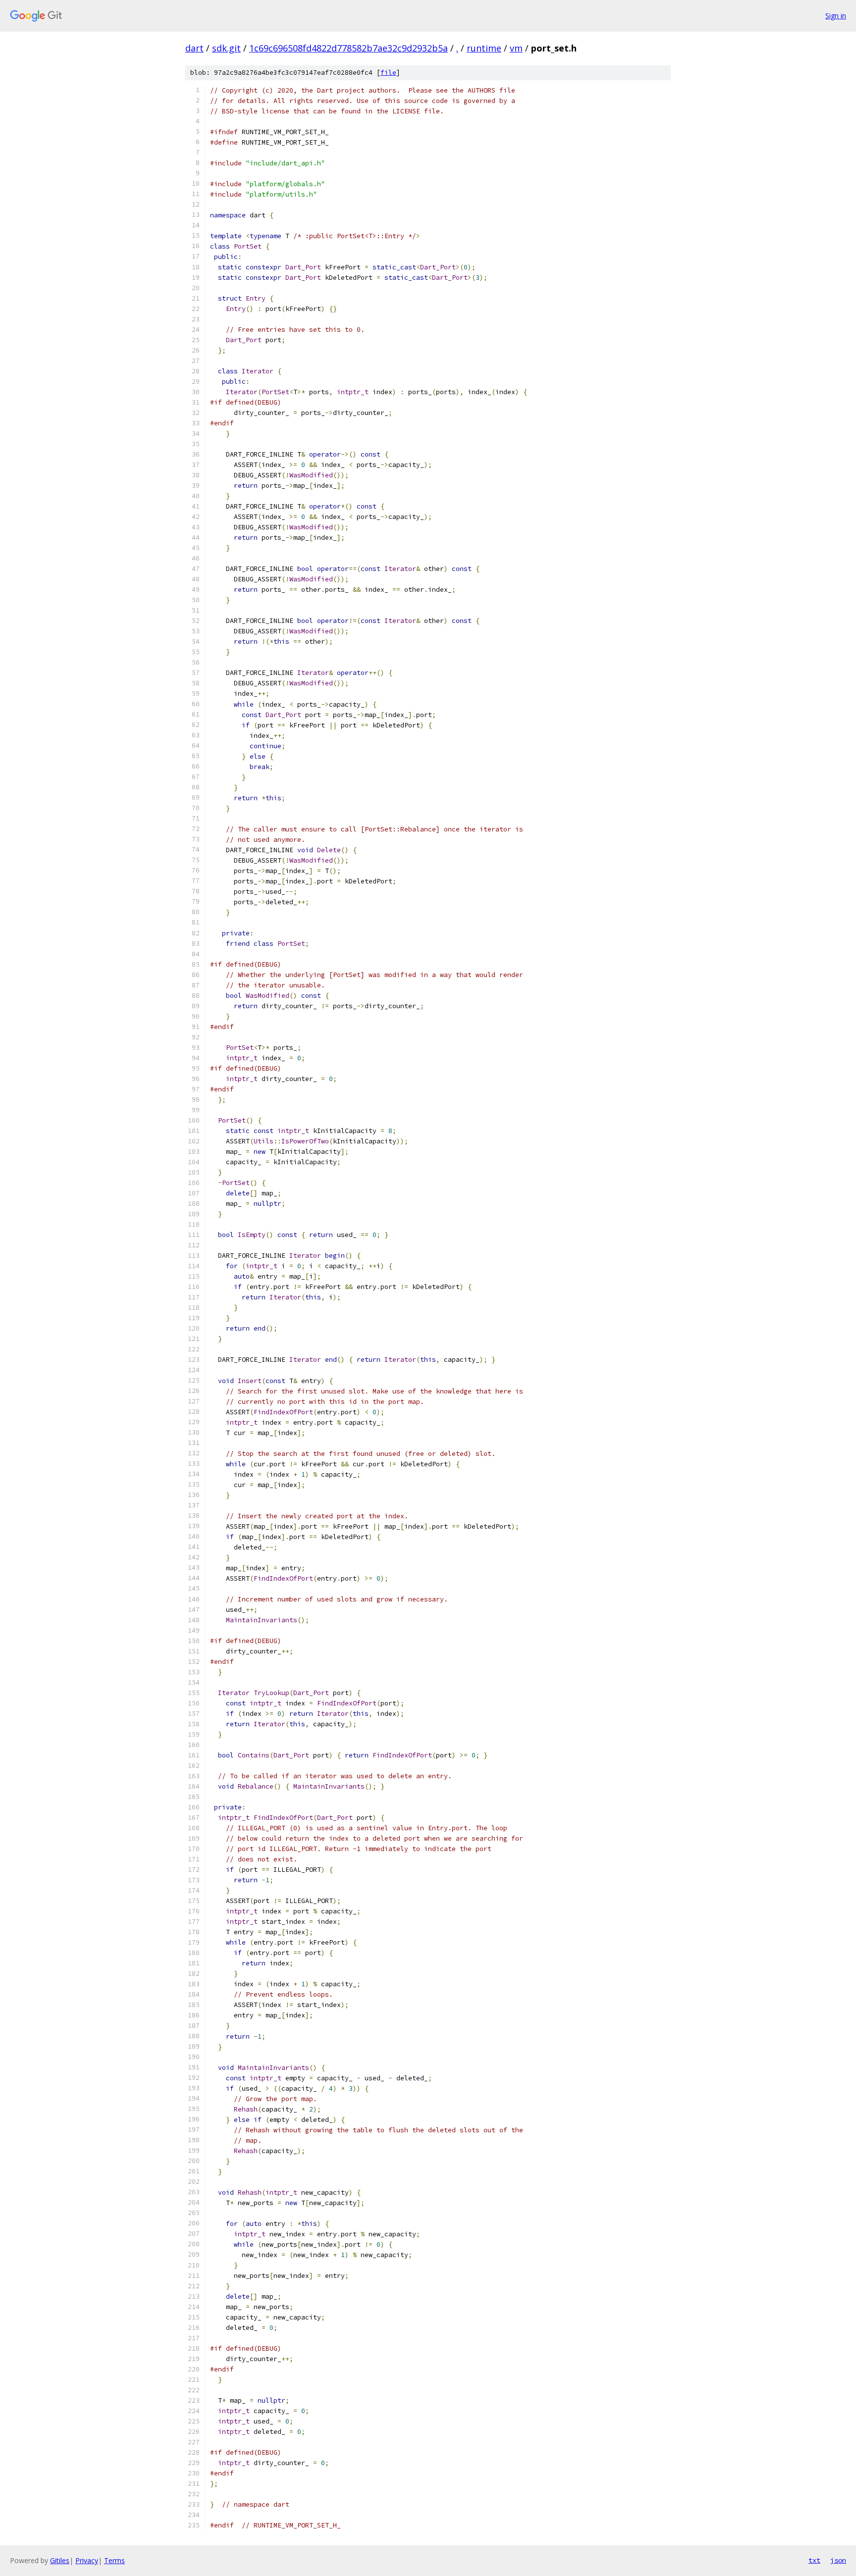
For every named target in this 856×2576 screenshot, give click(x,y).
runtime (484, 48)
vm (516, 48)
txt (814, 2560)
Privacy (87, 2560)
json (838, 2560)
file (388, 73)
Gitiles (60, 2560)
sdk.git (226, 48)
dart (194, 48)
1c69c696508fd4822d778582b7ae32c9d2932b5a (348, 48)
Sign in (836, 16)
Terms (114, 2560)
